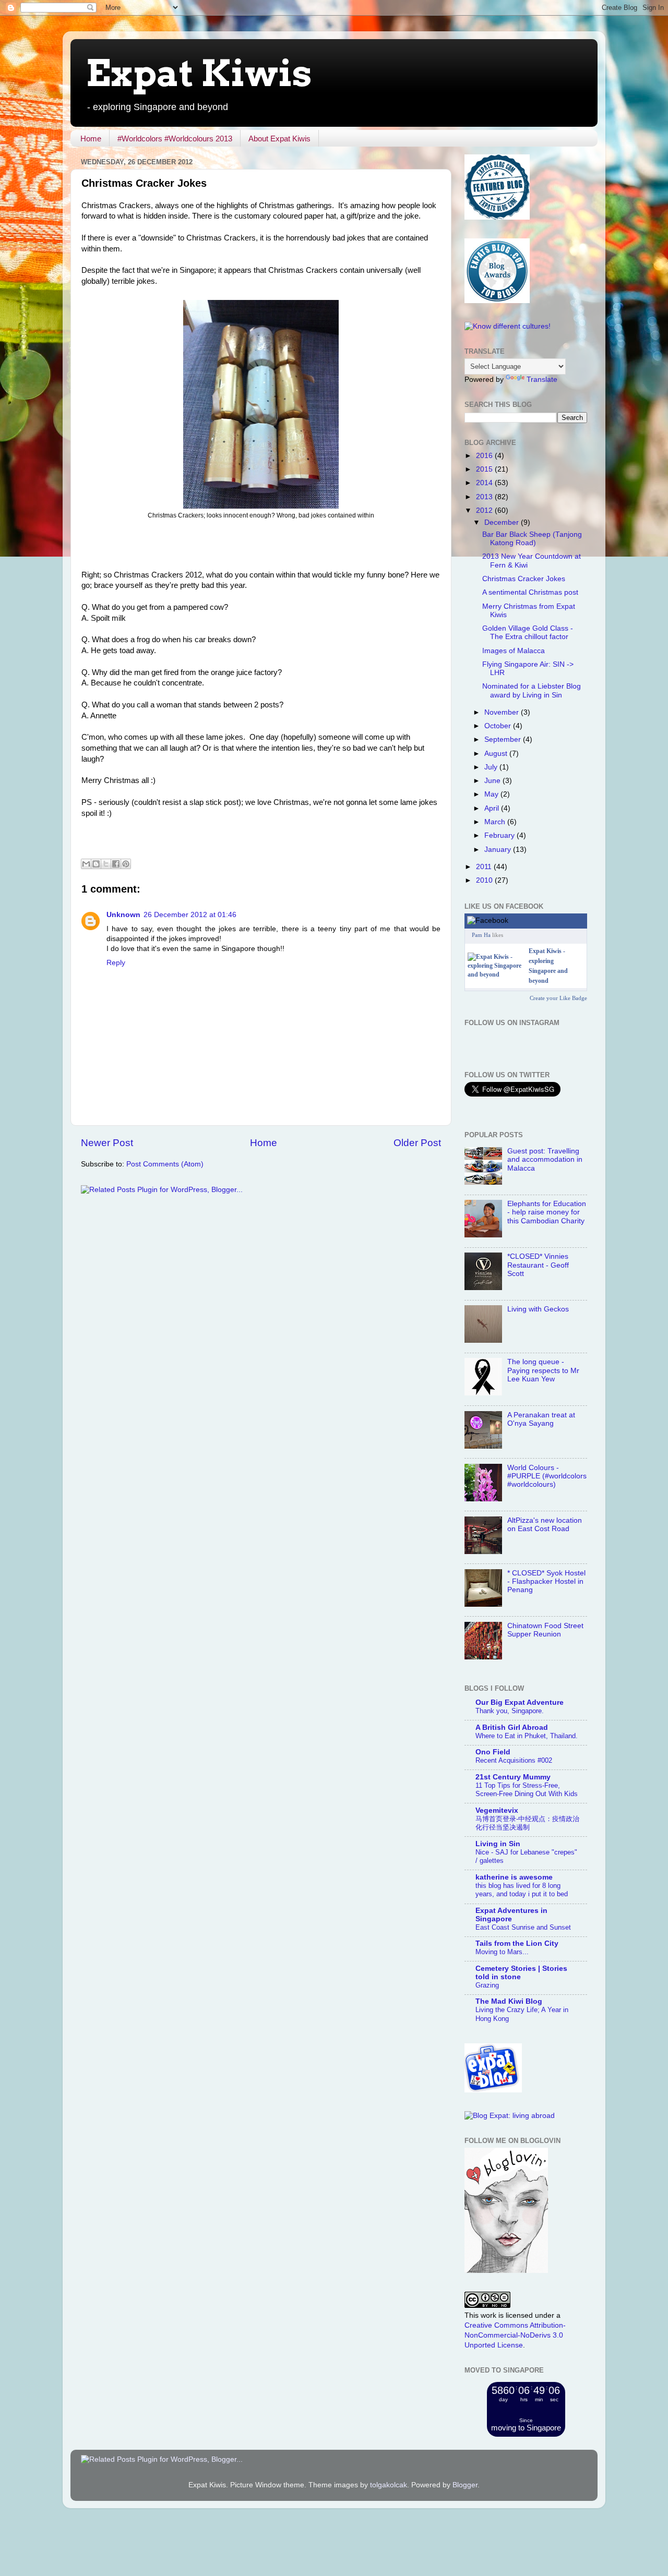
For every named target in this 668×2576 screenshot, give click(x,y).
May (492, 794)
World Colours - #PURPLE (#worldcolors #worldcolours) (547, 1476)
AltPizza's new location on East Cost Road (545, 1525)
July (492, 767)
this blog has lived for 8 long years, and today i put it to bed (522, 1890)
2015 (485, 469)
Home (91, 139)
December (503, 522)
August (497, 754)
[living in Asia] (493, 2090)
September (504, 739)
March (496, 822)
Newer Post (107, 1143)
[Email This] (86, 864)
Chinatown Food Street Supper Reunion (545, 1630)
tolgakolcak (389, 2485)
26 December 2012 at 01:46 (190, 915)
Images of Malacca (514, 651)
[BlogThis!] (96, 864)
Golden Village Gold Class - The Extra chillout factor (528, 633)
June (493, 781)
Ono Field (493, 1752)
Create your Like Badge (558, 998)
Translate (542, 380)
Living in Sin (498, 1844)
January (499, 850)
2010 (485, 880)
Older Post (417, 1143)
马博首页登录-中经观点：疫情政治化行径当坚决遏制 (527, 1823)
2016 (485, 456)
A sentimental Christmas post (530, 592)
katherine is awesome (514, 1877)
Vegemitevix (497, 1810)
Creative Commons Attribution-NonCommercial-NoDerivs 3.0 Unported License (515, 2335)
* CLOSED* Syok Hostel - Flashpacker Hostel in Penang (546, 1581)
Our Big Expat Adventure (520, 1702)
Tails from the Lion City (517, 1943)
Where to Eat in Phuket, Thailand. (527, 1736)
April (493, 808)
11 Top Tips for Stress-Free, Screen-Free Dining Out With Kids (527, 1790)
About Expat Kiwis (279, 139)
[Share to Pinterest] (126, 864)
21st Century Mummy (513, 1777)
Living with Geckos (538, 1309)
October (499, 726)
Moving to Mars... (502, 1952)
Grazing (487, 1985)
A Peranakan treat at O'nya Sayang (541, 1419)
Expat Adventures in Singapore (511, 1915)
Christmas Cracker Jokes (524, 579)
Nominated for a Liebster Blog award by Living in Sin (532, 690)
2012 (485, 510)
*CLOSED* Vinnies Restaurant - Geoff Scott (538, 1265)
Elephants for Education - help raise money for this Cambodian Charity (547, 1212)
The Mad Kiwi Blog (509, 2001)
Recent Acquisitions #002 (514, 1760)
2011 (485, 867)
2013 (485, 497)
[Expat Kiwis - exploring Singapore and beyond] (496, 974)
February (500, 835)
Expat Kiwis (199, 73)
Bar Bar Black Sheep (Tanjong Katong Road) (532, 539)
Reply (116, 963)
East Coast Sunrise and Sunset (523, 1927)
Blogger (465, 2485)
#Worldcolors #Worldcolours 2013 (175, 139)
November (503, 712)
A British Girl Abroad (512, 1728)
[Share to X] (106, 864)
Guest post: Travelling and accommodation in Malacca (545, 1159)
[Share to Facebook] (116, 864)
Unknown (123, 915)
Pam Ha (481, 935)
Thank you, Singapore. (510, 1711)
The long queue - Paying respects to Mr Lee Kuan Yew (543, 1370)
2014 (485, 483)
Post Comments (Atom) (165, 1164)
